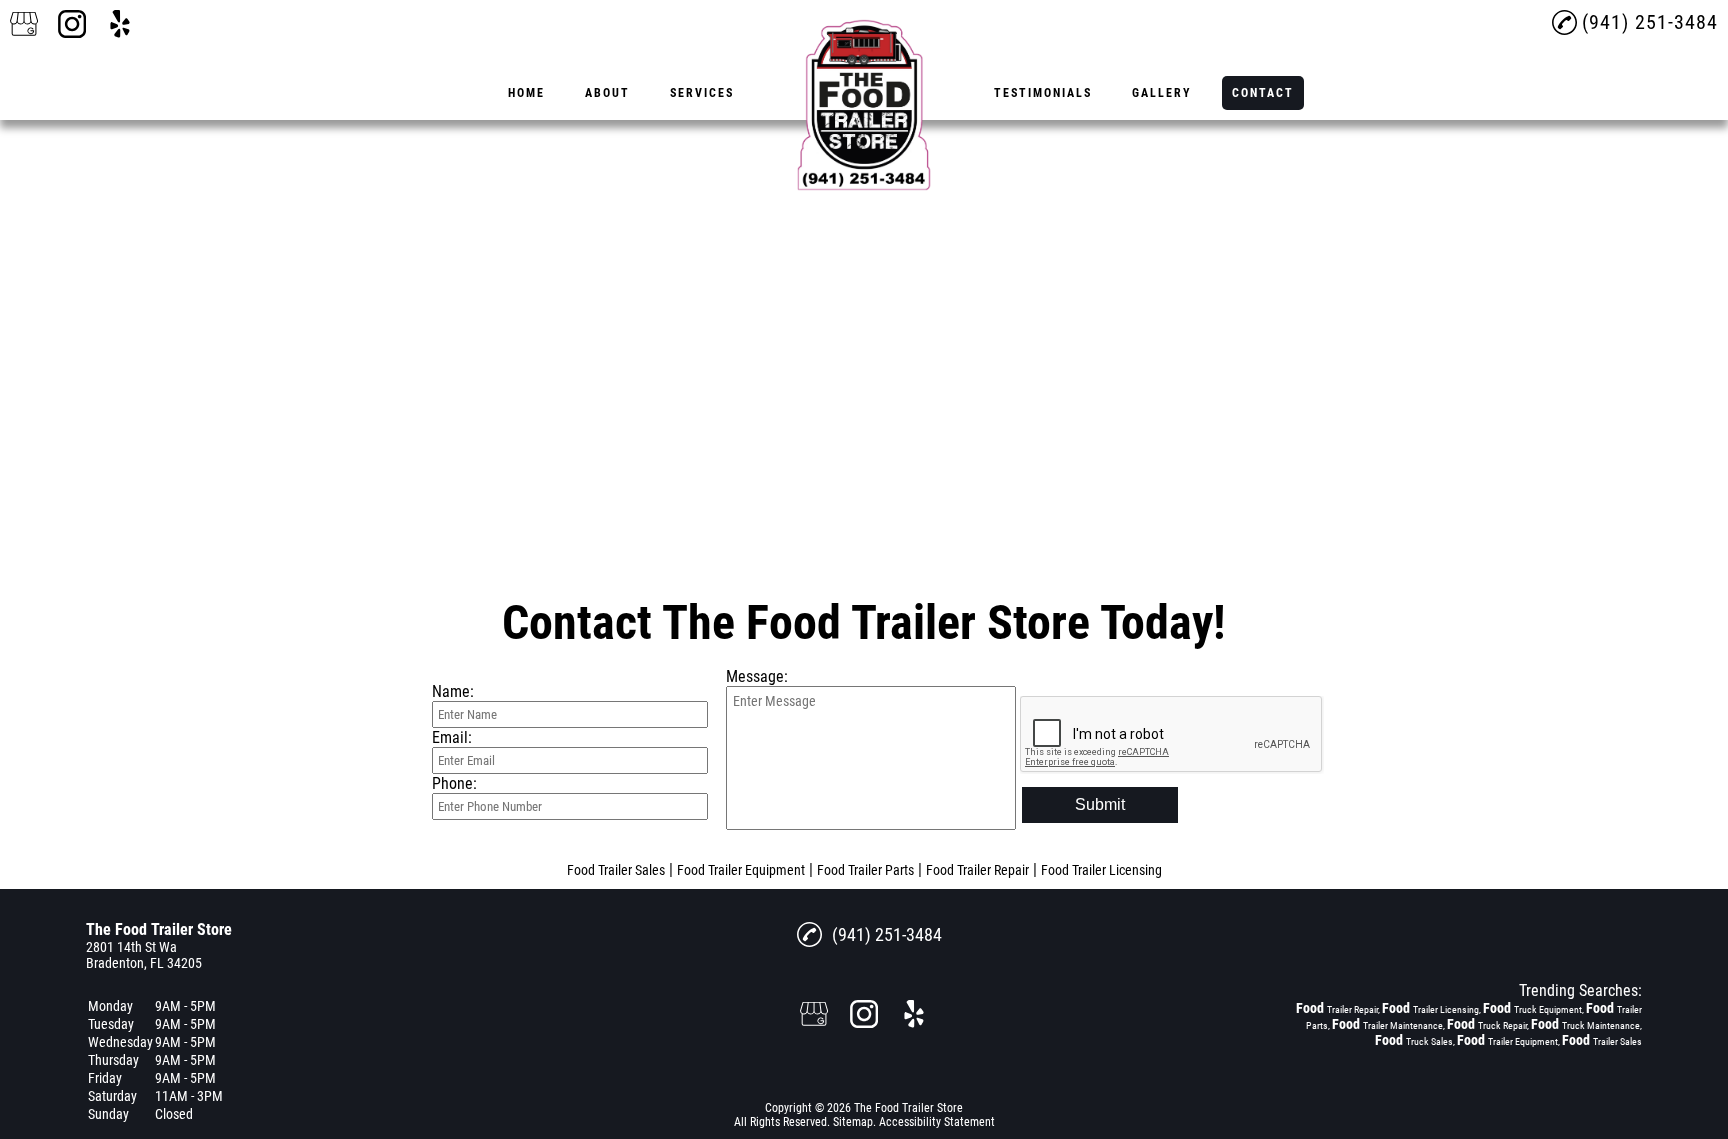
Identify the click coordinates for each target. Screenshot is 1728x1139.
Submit (1100, 804)
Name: (453, 691)
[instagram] (72, 24)
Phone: (454, 783)
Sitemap (853, 1122)
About (607, 93)
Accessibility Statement (937, 1122)
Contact (1263, 93)
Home (526, 93)
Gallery (1162, 93)
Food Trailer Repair (977, 870)
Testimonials (1043, 93)
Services (702, 93)
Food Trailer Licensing (1101, 870)
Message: (757, 676)
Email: (452, 737)
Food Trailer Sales (616, 870)
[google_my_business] (24, 24)
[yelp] (120, 24)
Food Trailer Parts (865, 870)
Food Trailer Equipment (741, 870)
